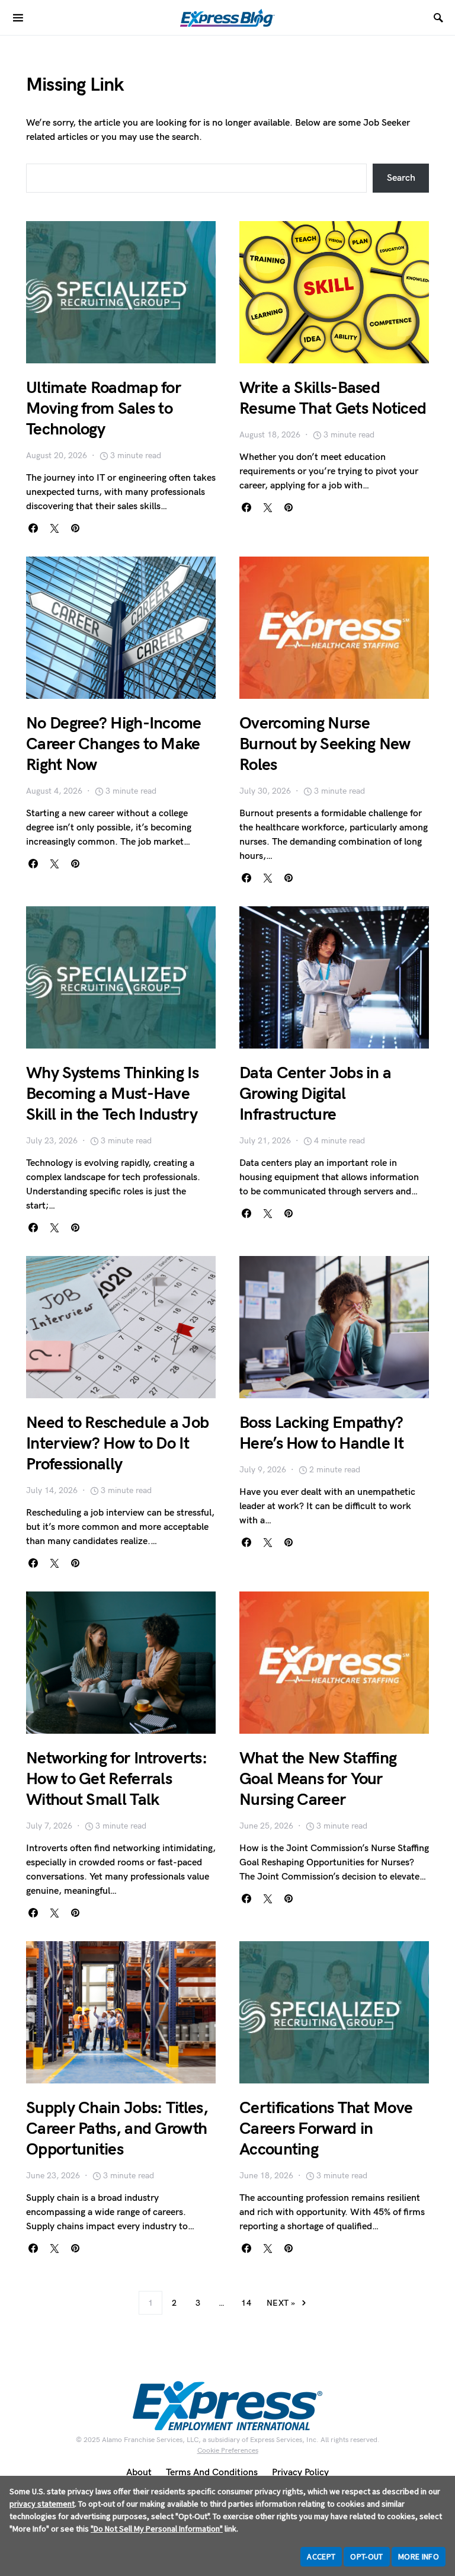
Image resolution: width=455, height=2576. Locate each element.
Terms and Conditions (212, 2473)
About (139, 2473)
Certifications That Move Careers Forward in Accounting (326, 2129)
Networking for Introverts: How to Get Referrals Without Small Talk (116, 1779)
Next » (281, 2303)
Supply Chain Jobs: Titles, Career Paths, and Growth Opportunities (117, 2129)
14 (246, 2303)
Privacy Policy (300, 2473)
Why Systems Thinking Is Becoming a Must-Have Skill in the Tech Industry (112, 1094)
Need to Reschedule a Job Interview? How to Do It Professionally (117, 1444)
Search (401, 178)
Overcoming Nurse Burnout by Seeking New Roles (325, 744)
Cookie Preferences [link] (228, 2451)
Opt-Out (366, 2556)
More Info (419, 2556)
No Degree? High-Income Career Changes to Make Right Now (114, 744)
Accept (321, 2556)
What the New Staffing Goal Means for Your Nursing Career (318, 1779)
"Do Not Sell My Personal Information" (157, 2529)
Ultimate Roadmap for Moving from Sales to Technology (103, 409)
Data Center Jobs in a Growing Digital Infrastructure (315, 1094)
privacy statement (42, 2504)
